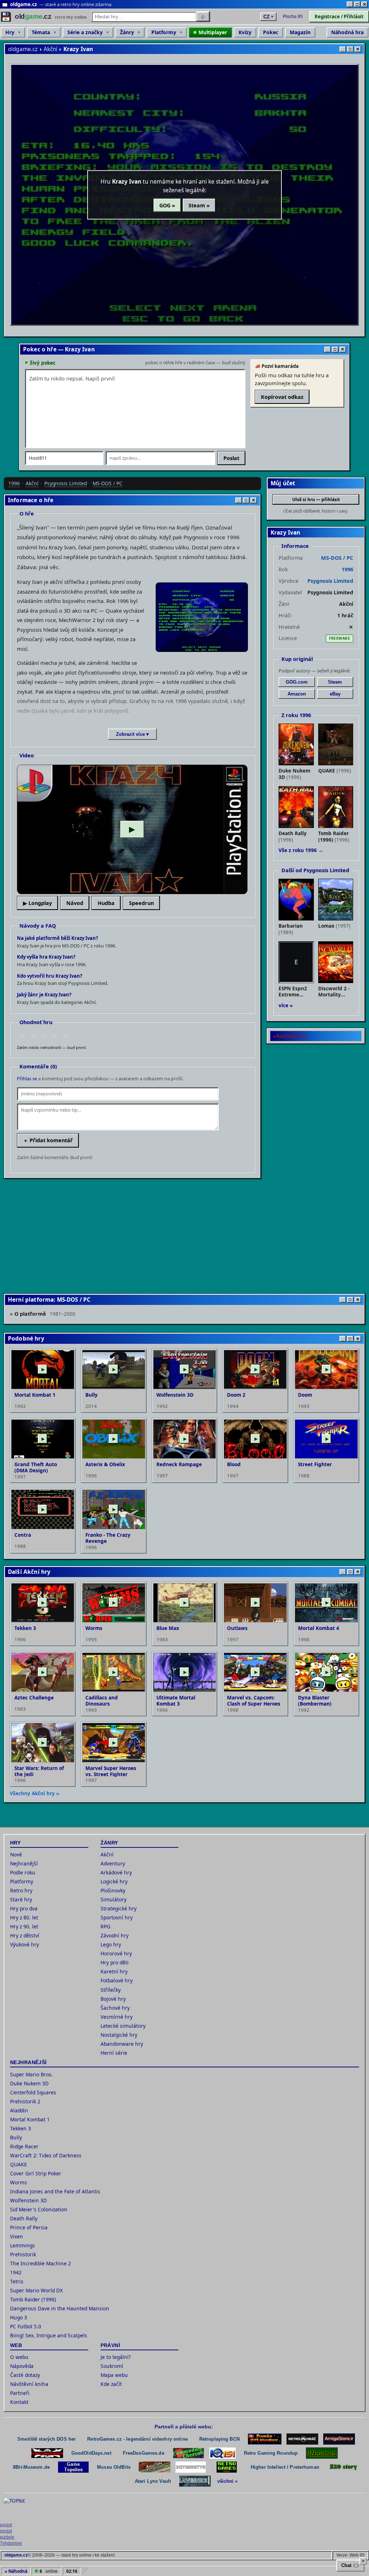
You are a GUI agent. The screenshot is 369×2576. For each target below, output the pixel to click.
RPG (105, 1926)
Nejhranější (24, 1863)
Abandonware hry (122, 2044)
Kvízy (245, 32)
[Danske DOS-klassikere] (265, 2439)
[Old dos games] (47, 2453)
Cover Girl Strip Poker (36, 2173)
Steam (335, 682)
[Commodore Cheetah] (188, 2453)
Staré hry (21, 1899)
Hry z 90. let (24, 1926)
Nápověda (22, 2366)
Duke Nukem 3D (29, 2083)
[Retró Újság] (155, 2467)
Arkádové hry (116, 1872)
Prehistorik (23, 2254)
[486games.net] (322, 2453)
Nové (16, 1854)
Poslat (231, 458)
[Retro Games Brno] (227, 2467)
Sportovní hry (117, 1917)
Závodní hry (115, 1935)
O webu (19, 2357)
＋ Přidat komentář (48, 1140)
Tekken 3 (21, 2128)
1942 (16, 2272)
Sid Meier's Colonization (39, 2209)
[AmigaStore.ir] (339, 2439)
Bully (16, 2137)
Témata (41, 32)
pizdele (7, 2537)
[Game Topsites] (73, 2467)
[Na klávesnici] (195, 2481)
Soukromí (112, 2366)
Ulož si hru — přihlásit (316, 499)
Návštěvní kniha (29, 2384)
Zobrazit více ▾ (132, 734)
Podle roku (23, 1872)
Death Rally (24, 2218)
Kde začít (111, 2384)
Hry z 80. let (24, 1917)
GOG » (167, 205)
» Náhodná (16, 2571)
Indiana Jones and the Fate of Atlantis (55, 2191)
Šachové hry (115, 2008)
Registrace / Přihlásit (339, 17)
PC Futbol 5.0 (26, 2326)
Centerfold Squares (33, 2092)
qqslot (6, 2525)
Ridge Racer (24, 2146)
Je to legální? (116, 2357)
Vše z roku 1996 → (301, 850)
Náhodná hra (347, 32)
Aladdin (19, 2110)
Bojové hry (113, 1999)
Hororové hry (116, 1953)
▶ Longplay (37, 903)
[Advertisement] (184, 1235)
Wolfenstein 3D (28, 2200)
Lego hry (111, 1944)
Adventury (113, 1863)
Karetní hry (114, 1971)
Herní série (114, 2053)
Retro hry (21, 1890)
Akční (51, 49)
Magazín (300, 32)
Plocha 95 (293, 17)
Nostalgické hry (119, 2035)
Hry (10, 32)
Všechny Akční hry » (34, 1793)
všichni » (227, 2481)
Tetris (17, 2281)
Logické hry (114, 1881)
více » (286, 1005)
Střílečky (111, 1990)
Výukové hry (25, 1944)
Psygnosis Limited (66, 483)
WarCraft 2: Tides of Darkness (46, 2155)
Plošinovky (113, 1890)
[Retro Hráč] (302, 2439)
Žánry (127, 32)
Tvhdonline (11, 2543)
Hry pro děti (115, 1962)
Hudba (106, 903)
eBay (335, 694)
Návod (75, 903)
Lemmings (23, 2245)
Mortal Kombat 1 (30, 2119)
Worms (19, 2182)
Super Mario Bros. (32, 2074)
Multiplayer (213, 32)
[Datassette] (191, 2467)
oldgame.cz (23, 49)
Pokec (271, 32)
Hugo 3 (19, 2317)
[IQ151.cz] (223, 2453)
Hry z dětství (25, 1935)
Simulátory (114, 1899)
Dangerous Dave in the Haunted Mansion (60, 2308)
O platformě (45, 1313)
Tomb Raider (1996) (33, 2299)
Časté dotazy (25, 2375)
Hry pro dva (24, 1908)
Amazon (297, 694)
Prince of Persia (29, 2227)
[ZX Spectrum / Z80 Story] (343, 2467)
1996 (14, 483)
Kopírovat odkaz (282, 397)
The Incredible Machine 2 (41, 2263)
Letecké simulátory (123, 2026)
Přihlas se (27, 1079)
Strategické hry (119, 1908)
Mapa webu (114, 2375)
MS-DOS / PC (108, 483)
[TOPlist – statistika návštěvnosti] (19, 2508)
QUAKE (19, 2164)
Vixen (17, 2236)
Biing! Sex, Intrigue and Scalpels (49, 2335)
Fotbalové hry (117, 1980)
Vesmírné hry (117, 2017)
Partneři (20, 2393)
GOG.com (297, 682)
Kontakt (19, 2402)
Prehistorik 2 (25, 2101)
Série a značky (85, 32)
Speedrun (141, 903)
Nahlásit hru (291, 1036)
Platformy (164, 32)
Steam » (199, 205)
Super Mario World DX (36, 2290)
